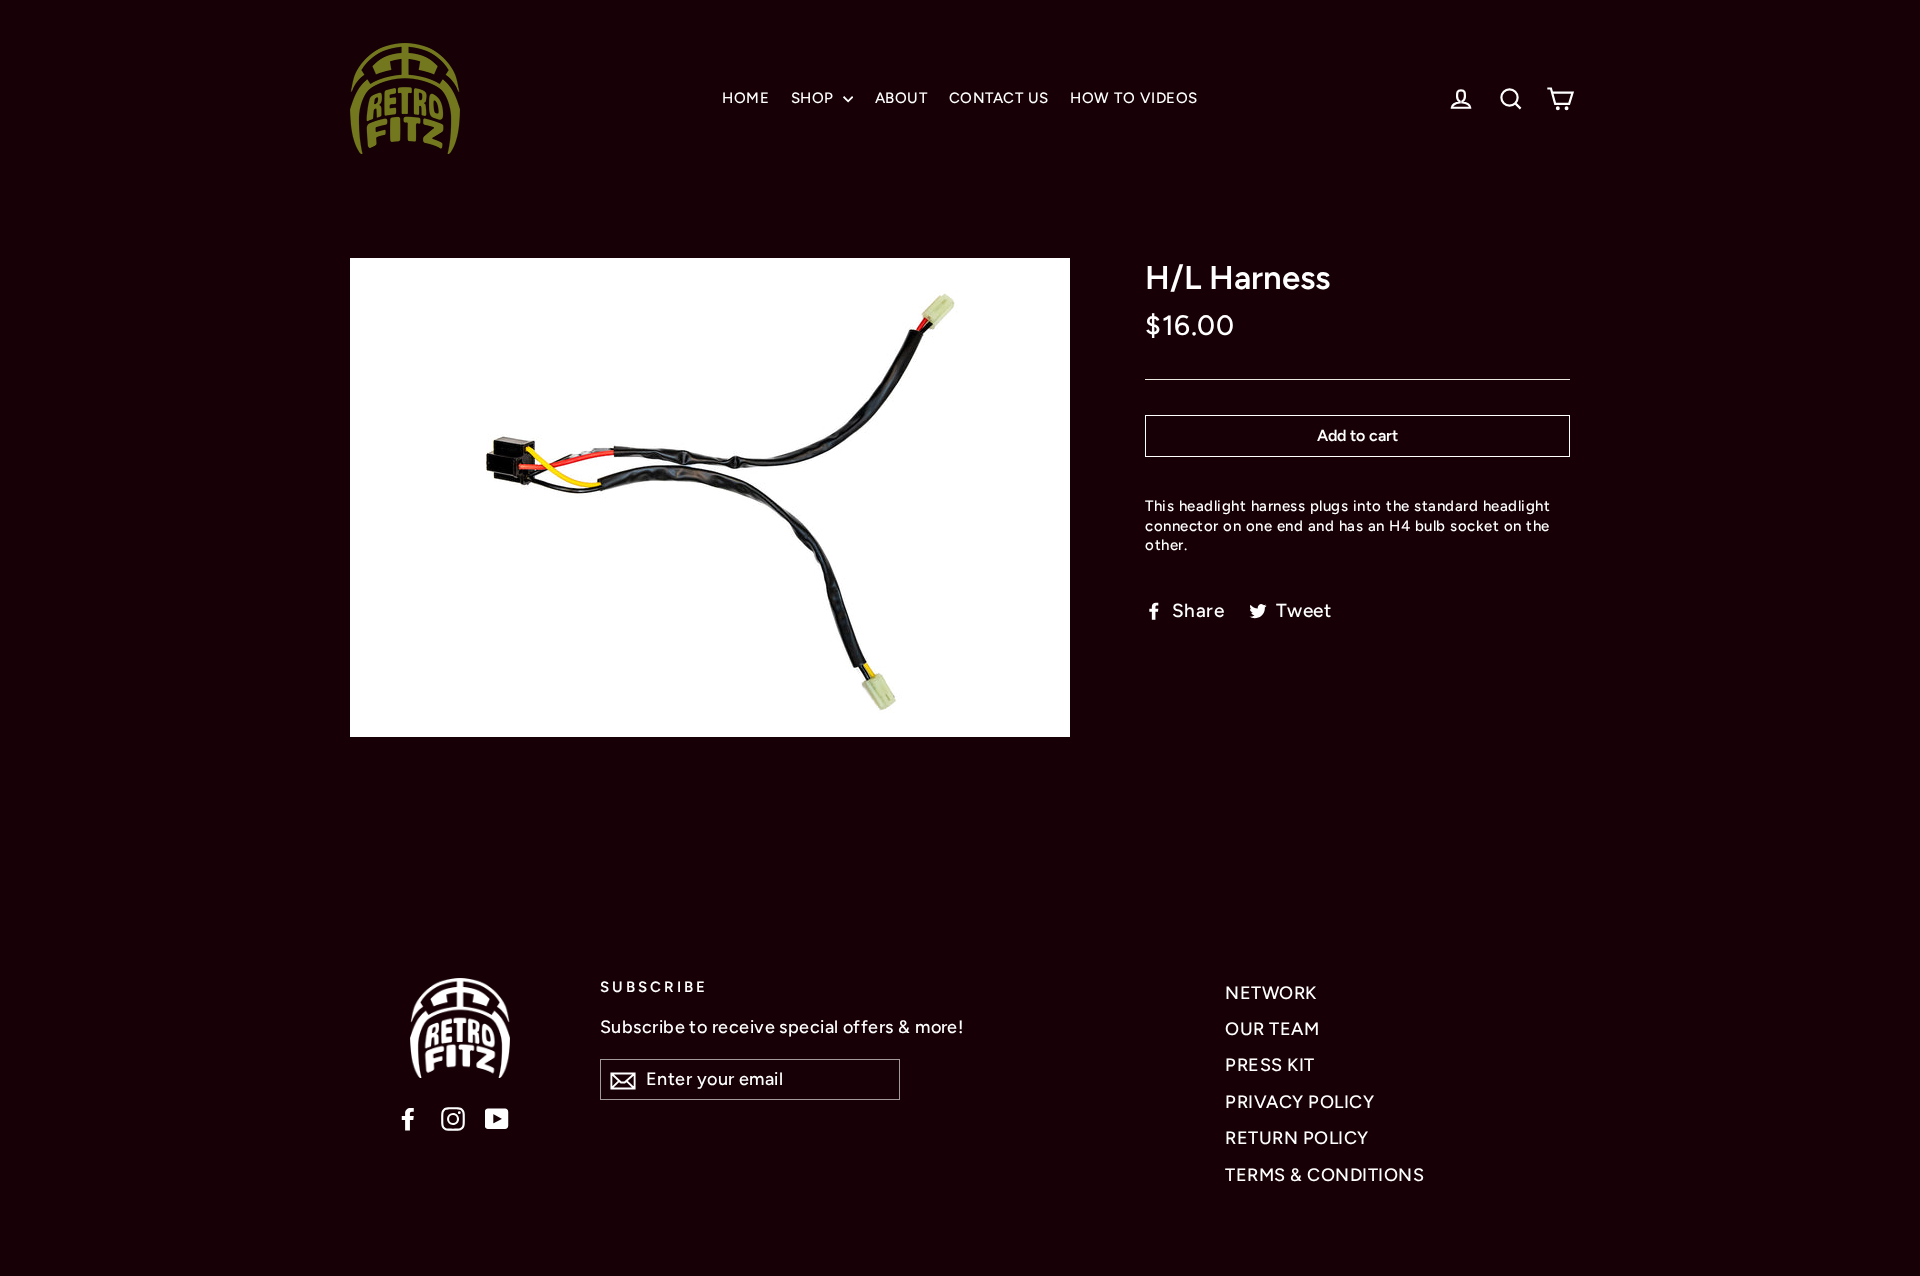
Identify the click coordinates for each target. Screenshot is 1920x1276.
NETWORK (1271, 993)
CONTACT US (999, 98)
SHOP (815, 98)
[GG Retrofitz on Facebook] (408, 1117)
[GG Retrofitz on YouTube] (497, 1117)
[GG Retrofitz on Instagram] (453, 1117)
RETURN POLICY (1297, 1138)
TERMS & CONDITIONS (1324, 1175)
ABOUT (901, 98)
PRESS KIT (1270, 1065)
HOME (745, 98)
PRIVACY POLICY (1299, 1102)
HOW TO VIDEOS (1134, 98)
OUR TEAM (1272, 1029)
